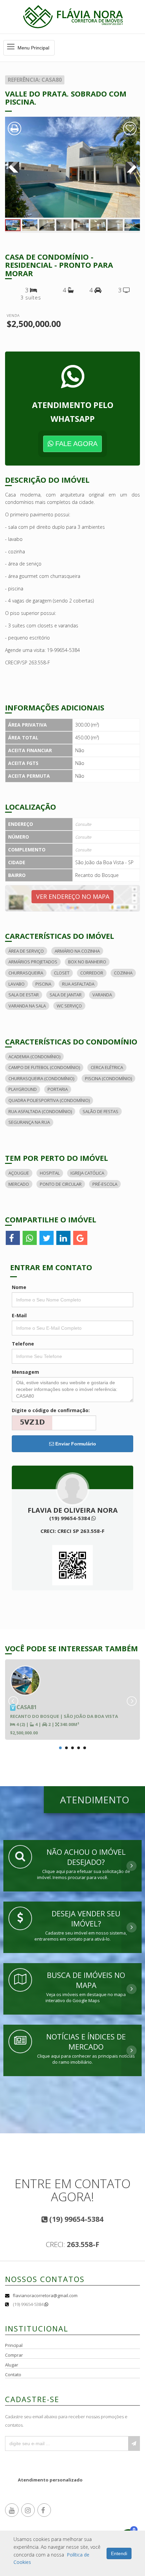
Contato (13, 2375)
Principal (14, 2345)
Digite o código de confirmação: (51, 1410)
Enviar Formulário (75, 1444)
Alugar (12, 2365)
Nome (19, 1287)
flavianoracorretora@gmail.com (45, 2295)
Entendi (119, 2553)
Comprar (14, 2355)
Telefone (23, 1344)
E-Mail (19, 1315)
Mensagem (25, 1372)
